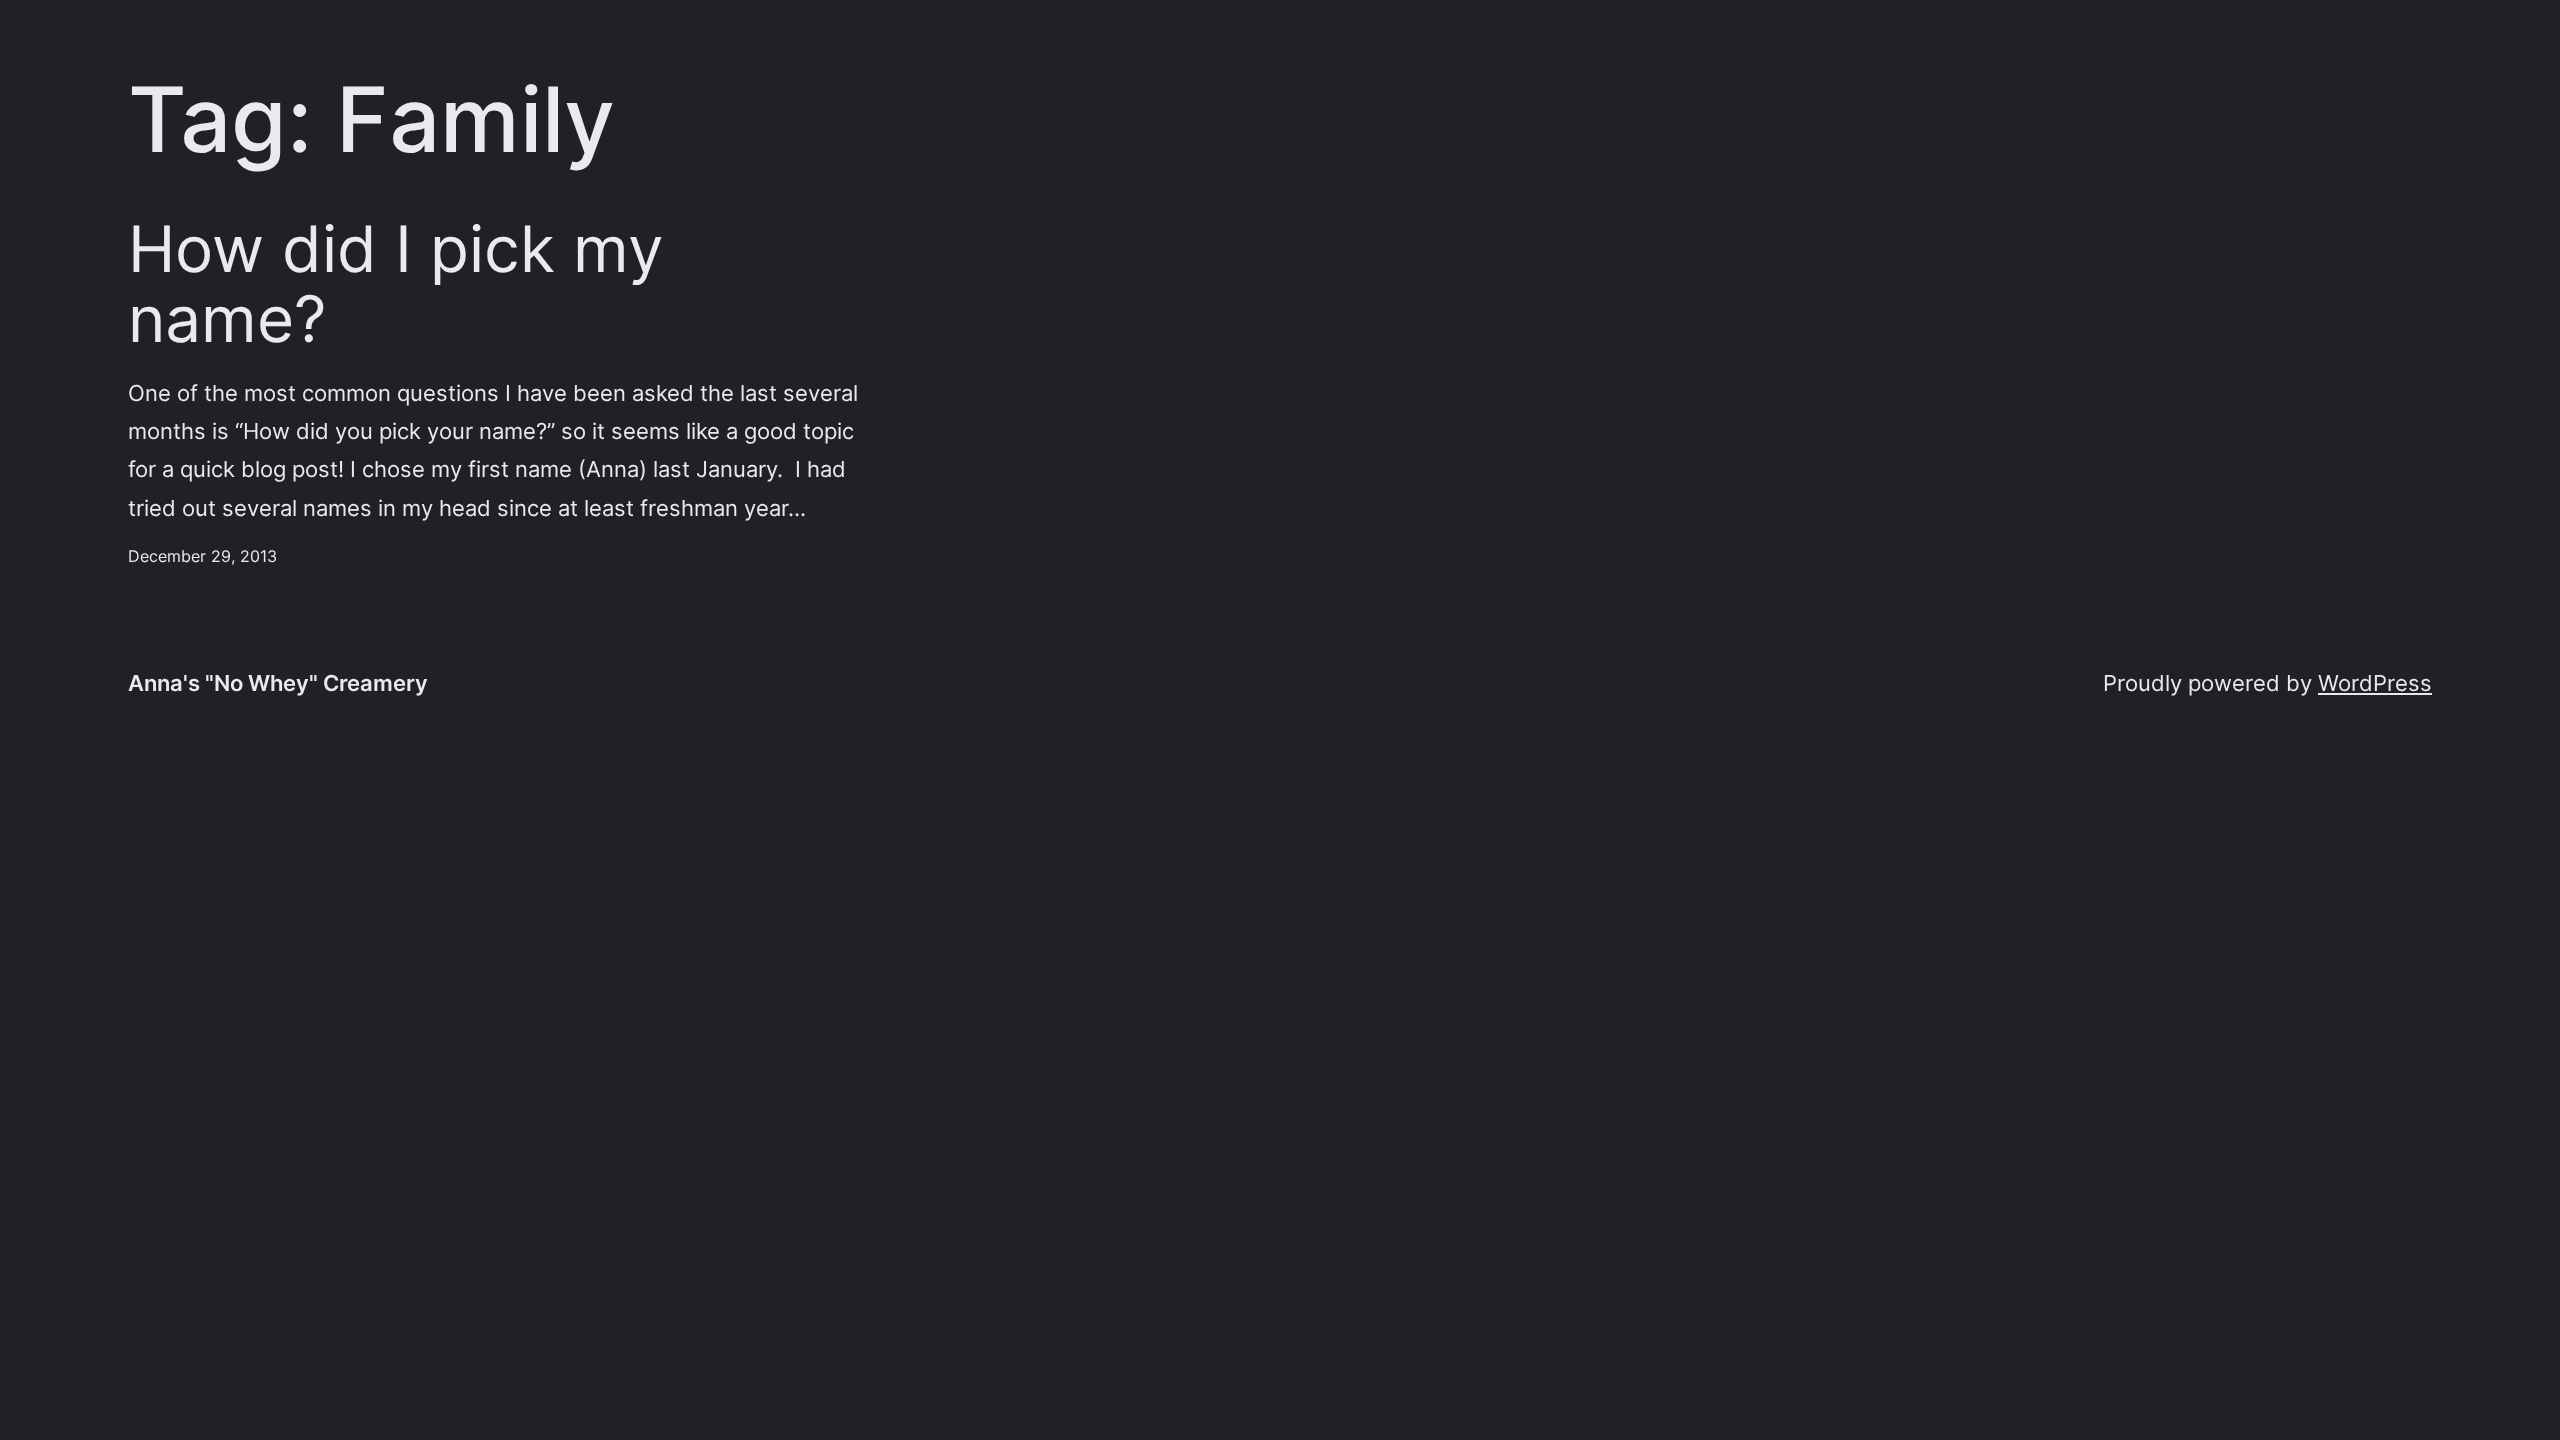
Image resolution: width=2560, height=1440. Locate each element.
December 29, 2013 (202, 556)
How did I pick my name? (396, 284)
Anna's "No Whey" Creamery (278, 682)
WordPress (2375, 682)
